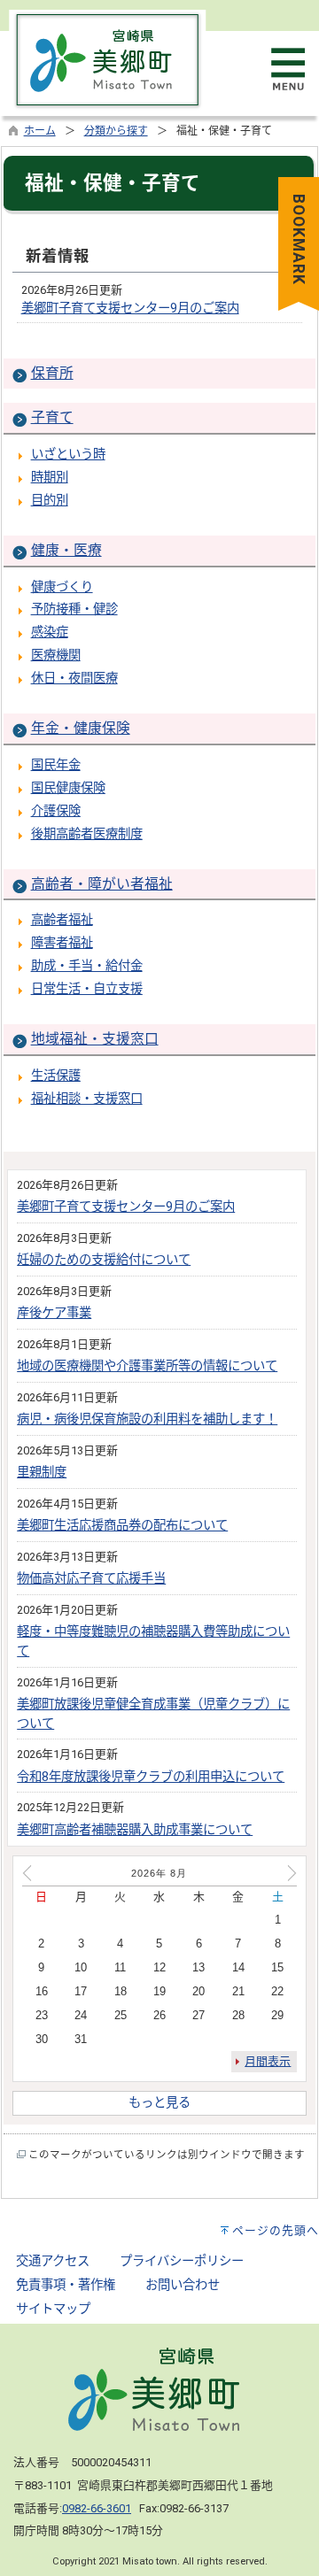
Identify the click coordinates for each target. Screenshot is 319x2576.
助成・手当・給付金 (87, 966)
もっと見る (159, 2103)
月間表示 (268, 2061)
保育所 (52, 373)
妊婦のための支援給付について (104, 1260)
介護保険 (56, 811)
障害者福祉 (62, 943)
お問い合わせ (183, 2285)
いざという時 (68, 455)
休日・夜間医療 (74, 679)
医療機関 (56, 656)
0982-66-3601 (97, 2508)
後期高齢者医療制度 (87, 834)
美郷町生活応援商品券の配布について (122, 1526)
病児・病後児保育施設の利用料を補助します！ (147, 1419)
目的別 (50, 501)
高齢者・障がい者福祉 (102, 884)
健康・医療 (66, 550)
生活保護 (56, 1076)
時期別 (50, 478)
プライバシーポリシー (182, 2261)
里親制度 (42, 1473)
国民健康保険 (68, 788)
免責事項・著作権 (66, 2285)
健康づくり (62, 587)
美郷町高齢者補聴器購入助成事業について (135, 1830)
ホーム (40, 131)
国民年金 (56, 765)
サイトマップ (53, 2309)
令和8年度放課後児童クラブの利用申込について (151, 1777)
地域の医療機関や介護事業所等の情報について (147, 1366)
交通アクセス (53, 2261)
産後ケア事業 (54, 1313)
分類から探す (116, 131)
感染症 (50, 632)
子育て (52, 417)
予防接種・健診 (74, 609)
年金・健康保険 (81, 728)
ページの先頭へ (276, 2230)
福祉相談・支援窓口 (87, 1099)
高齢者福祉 (62, 920)
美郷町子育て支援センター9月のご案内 (130, 309)
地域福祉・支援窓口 (95, 1039)
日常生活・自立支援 (87, 989)
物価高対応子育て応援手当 (91, 1579)
